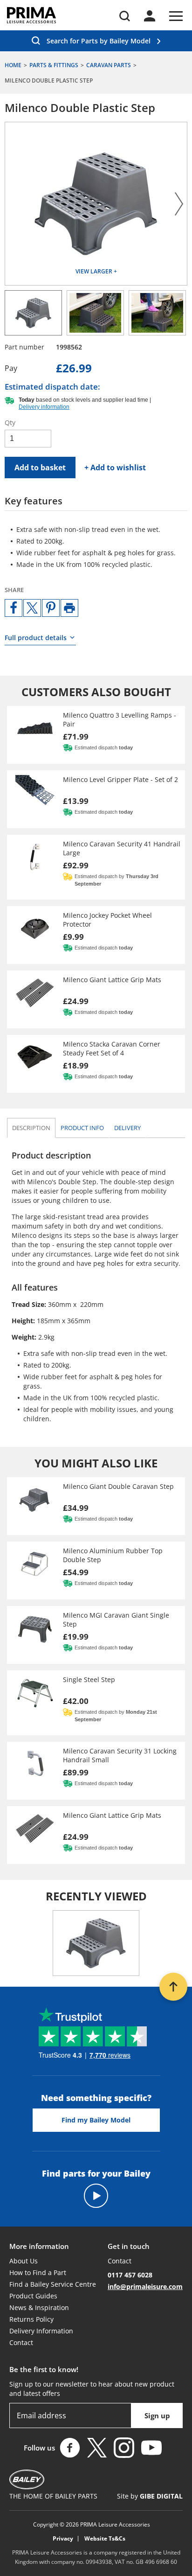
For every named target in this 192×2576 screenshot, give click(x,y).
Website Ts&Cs (105, 2539)
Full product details (36, 638)
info (82, 1128)
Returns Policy (31, 2319)
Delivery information (44, 407)
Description (31, 1128)
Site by (150, 2496)
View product (96, 735)
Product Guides (33, 2296)
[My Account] (150, 16)
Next (179, 204)
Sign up (157, 2415)
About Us (24, 2261)
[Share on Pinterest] (51, 608)
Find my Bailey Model (96, 2120)
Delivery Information (41, 2331)
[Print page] (69, 608)
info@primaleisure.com (145, 2286)
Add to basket (40, 468)
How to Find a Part (38, 2272)
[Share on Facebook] (14, 608)
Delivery (127, 1128)
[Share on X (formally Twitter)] (32, 608)
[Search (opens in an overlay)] (125, 16)
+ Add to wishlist (115, 468)
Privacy (63, 2539)
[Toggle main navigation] (176, 16)
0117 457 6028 (130, 2275)
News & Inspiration (39, 2307)
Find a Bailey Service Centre (53, 2284)
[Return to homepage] (31, 15)
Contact (21, 2342)
